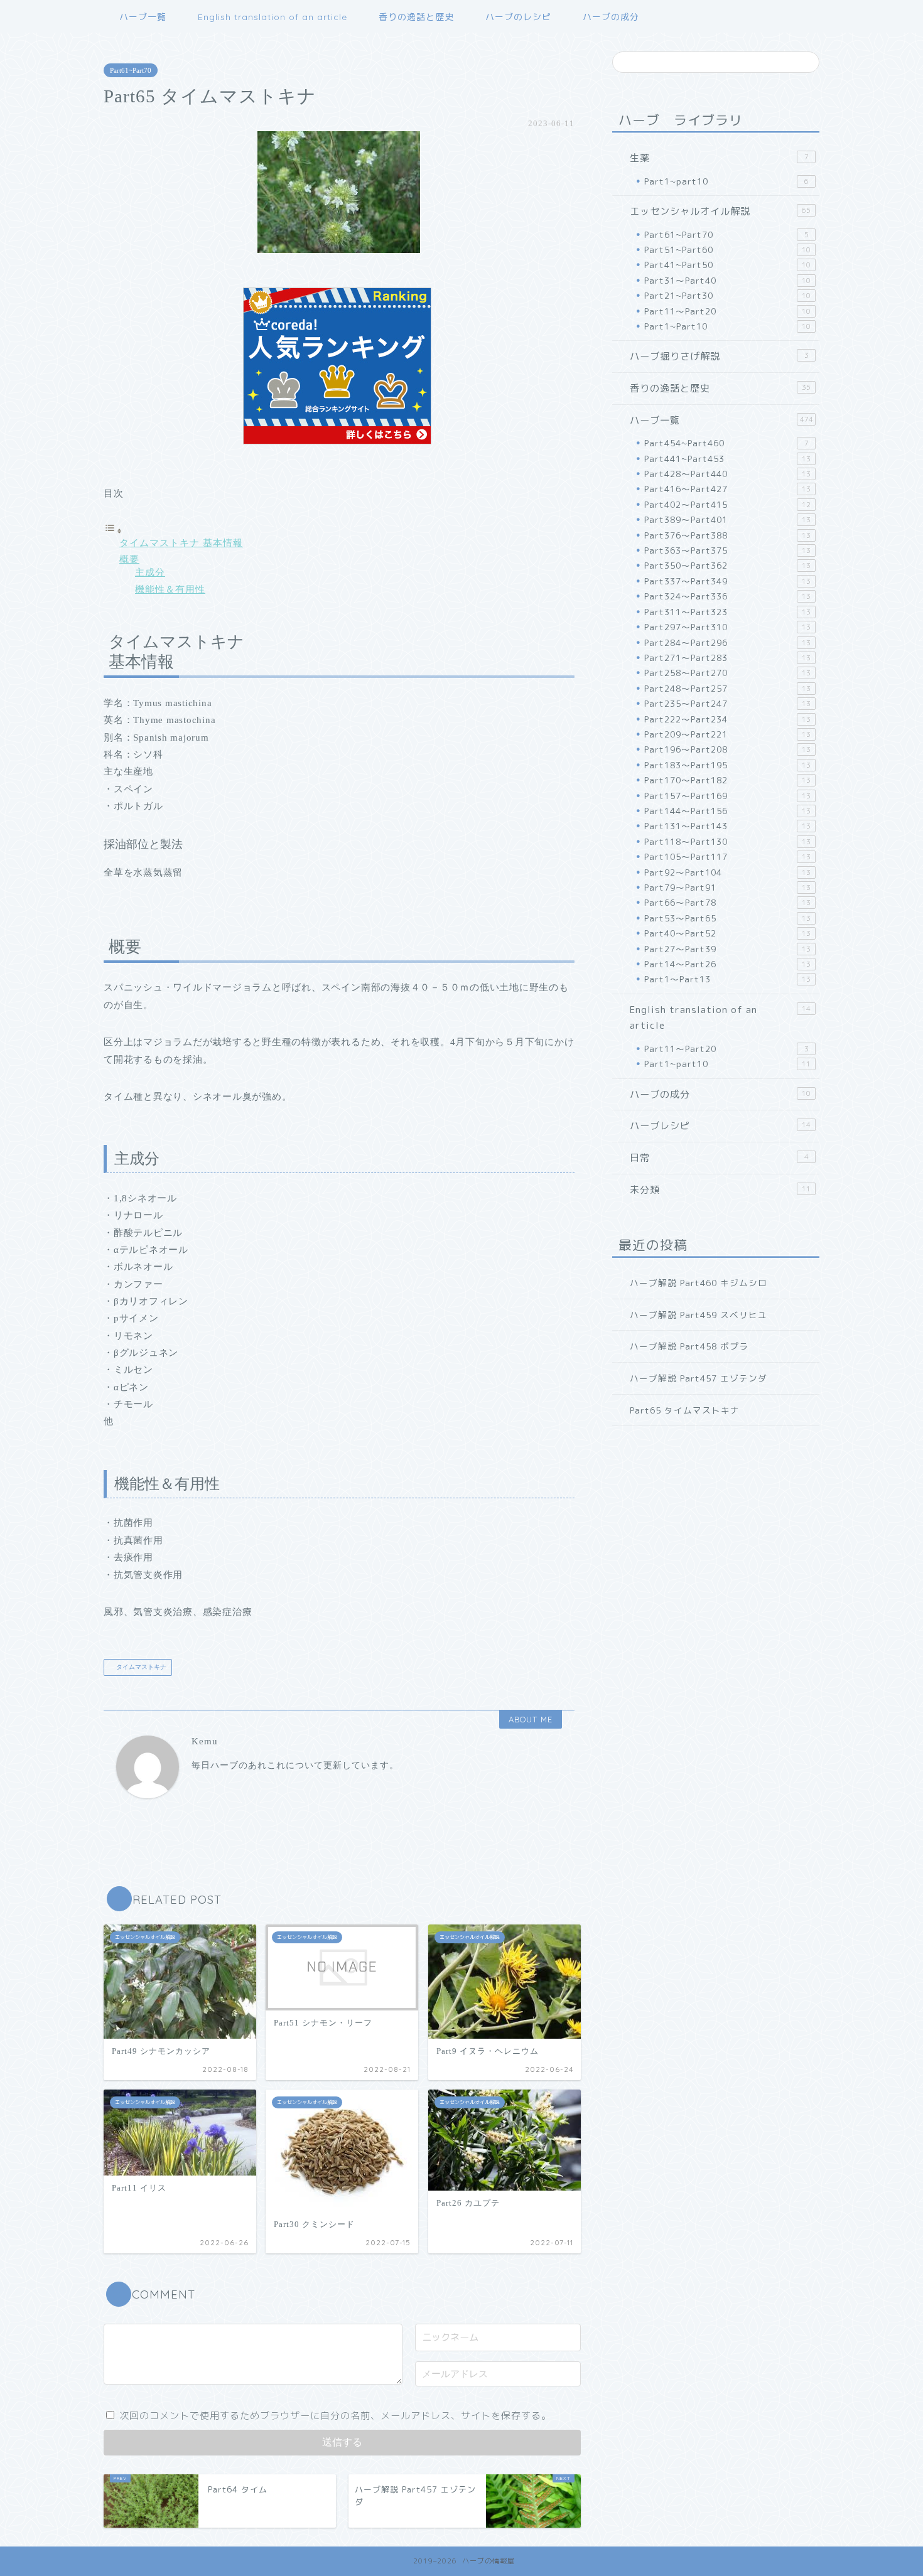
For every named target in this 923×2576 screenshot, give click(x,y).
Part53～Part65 (727, 918)
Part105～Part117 (727, 856)
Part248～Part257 (727, 688)
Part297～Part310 (727, 627)
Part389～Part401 (727, 519)
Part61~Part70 (131, 70)
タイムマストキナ (140, 1667)
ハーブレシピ (720, 1126)
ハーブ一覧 (143, 17)
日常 (719, 1158)
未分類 (720, 1190)
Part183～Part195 (727, 765)
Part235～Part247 (727, 703)
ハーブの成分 (611, 17)
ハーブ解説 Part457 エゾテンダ (699, 1378)
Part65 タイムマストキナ (685, 1410)
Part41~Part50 (727, 265)
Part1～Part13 (727, 979)
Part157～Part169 (727, 796)
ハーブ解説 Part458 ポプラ (689, 1346)
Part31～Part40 (727, 280)
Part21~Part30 (727, 295)
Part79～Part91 (727, 887)
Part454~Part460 (726, 443)
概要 (129, 559)
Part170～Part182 (727, 780)
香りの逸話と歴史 (416, 17)
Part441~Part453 (727, 459)
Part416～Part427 (727, 489)
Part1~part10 (726, 181)
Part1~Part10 (727, 326)
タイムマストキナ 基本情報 (181, 543)
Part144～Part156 (727, 811)
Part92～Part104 (727, 872)
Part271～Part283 (727, 657)
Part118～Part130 (727, 841)
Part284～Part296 (727, 642)
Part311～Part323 (727, 612)
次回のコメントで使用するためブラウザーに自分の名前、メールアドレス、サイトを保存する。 (335, 2416)
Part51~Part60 (727, 250)
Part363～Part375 (727, 550)
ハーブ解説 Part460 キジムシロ (699, 1283)
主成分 (150, 572)
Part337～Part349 (727, 581)
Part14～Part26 (727, 964)
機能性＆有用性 (170, 589)
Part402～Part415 (727, 504)
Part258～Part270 (727, 673)
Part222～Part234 (727, 719)
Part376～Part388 (727, 535)
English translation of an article (273, 17)
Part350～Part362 (727, 565)
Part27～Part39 (727, 949)
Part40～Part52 (727, 933)
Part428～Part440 (727, 474)
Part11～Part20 (727, 311)
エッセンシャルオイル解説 (720, 211)
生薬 (719, 158)
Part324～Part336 (727, 596)
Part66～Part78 (727, 902)
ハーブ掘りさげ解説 (719, 356)
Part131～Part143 (727, 826)
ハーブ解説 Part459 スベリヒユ (699, 1315)
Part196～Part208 (727, 749)
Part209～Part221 (727, 734)
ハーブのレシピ (518, 17)
